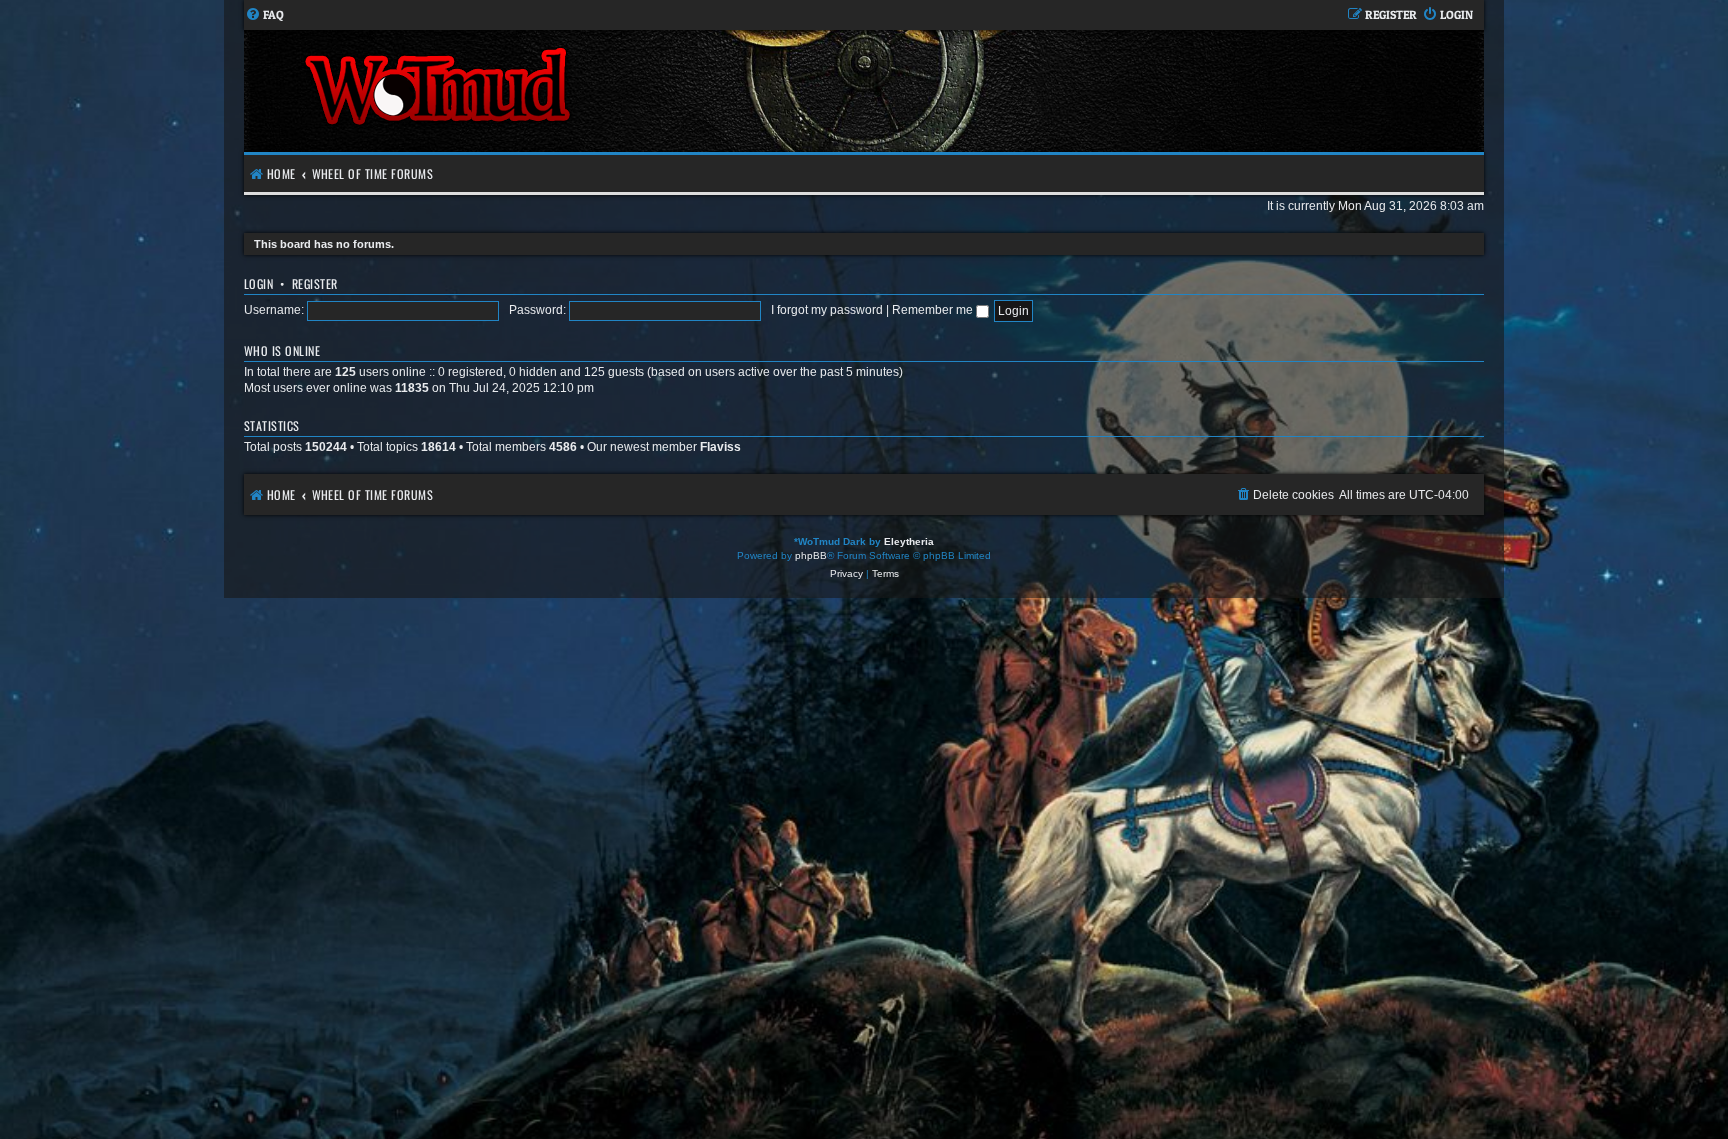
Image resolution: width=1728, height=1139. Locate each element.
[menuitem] (264, 15)
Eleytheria (909, 541)
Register (315, 283)
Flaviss (720, 447)
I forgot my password (827, 310)
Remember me (934, 310)
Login (258, 283)
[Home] (554, 91)
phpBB (811, 555)
